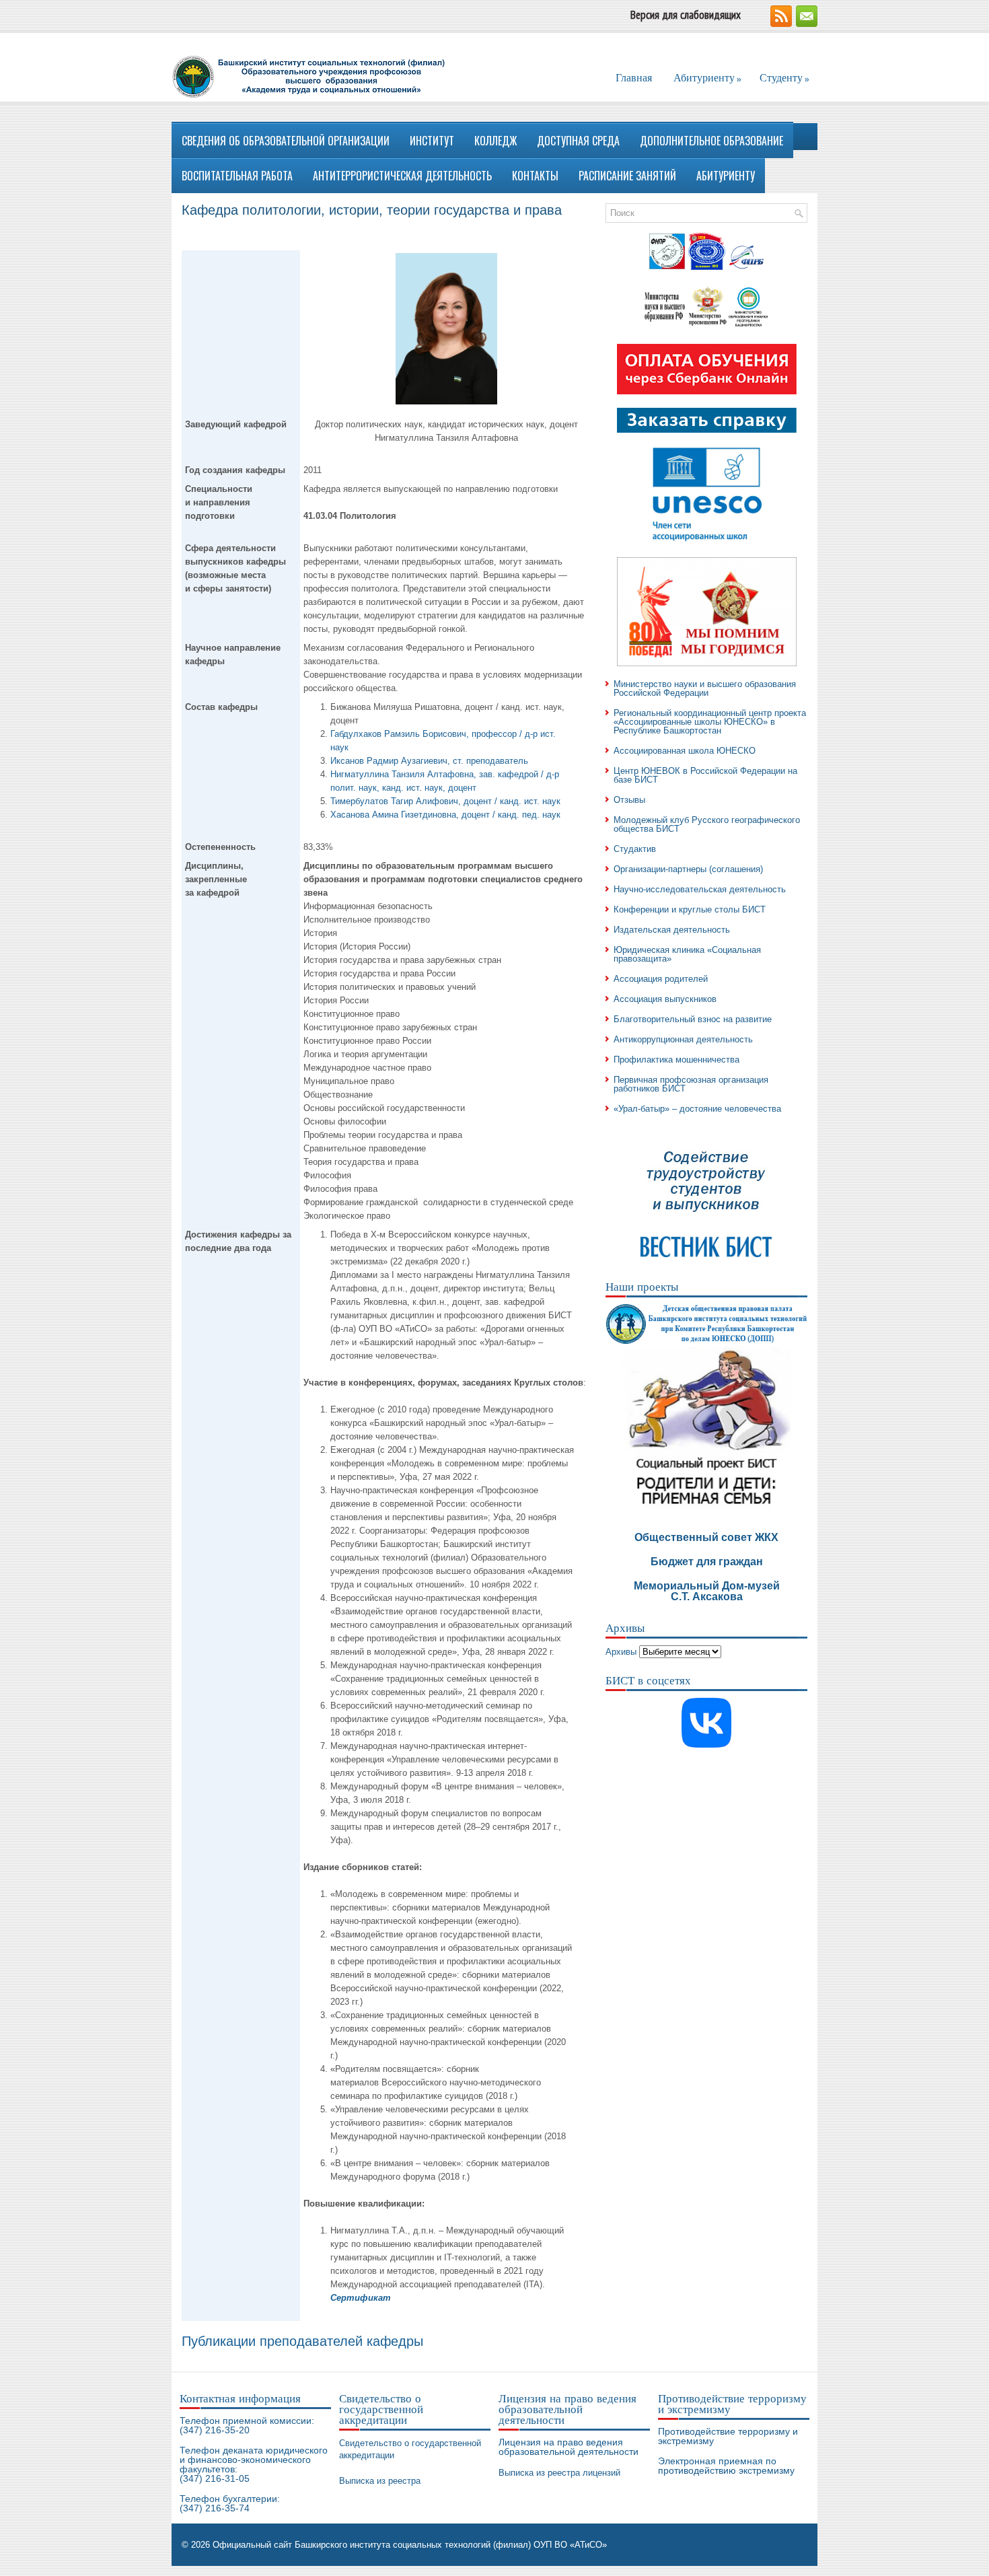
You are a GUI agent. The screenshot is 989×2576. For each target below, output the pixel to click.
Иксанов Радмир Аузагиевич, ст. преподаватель (429, 761)
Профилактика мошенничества (676, 1060)
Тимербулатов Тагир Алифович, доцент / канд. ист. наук (445, 801)
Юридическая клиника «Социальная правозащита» (687, 954)
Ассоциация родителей (661, 979)
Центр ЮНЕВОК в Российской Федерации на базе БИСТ (705, 775)
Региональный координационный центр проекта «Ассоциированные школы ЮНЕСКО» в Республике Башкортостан (710, 722)
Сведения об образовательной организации (286, 141)
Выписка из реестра (380, 2481)
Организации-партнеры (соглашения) (688, 869)
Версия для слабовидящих (686, 15)
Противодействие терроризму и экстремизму (728, 2436)
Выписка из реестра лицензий (559, 2473)
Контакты (535, 176)
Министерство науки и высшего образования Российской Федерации (705, 688)
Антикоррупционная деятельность (683, 1039)
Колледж (496, 141)
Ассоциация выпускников (665, 999)
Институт (432, 141)
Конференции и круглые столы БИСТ (690, 909)
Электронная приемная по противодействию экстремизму (726, 2466)
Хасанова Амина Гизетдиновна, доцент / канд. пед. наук (445, 815)
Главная (634, 77)
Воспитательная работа (237, 176)
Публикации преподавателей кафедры (302, 2341)
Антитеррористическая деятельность (402, 176)
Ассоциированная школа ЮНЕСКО (685, 751)
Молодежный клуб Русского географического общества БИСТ (707, 824)
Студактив (635, 849)
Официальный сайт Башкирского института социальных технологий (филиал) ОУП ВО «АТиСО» (410, 2545)
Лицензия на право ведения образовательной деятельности (569, 2447)
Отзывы (629, 800)
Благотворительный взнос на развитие (693, 1019)
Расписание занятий (627, 176)
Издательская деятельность (672, 930)
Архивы (621, 1652)
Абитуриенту (707, 78)
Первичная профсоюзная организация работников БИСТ (691, 1084)
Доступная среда (578, 141)
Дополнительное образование (711, 141)
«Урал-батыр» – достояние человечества (697, 1109)
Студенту (784, 78)
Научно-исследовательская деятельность (700, 889)
